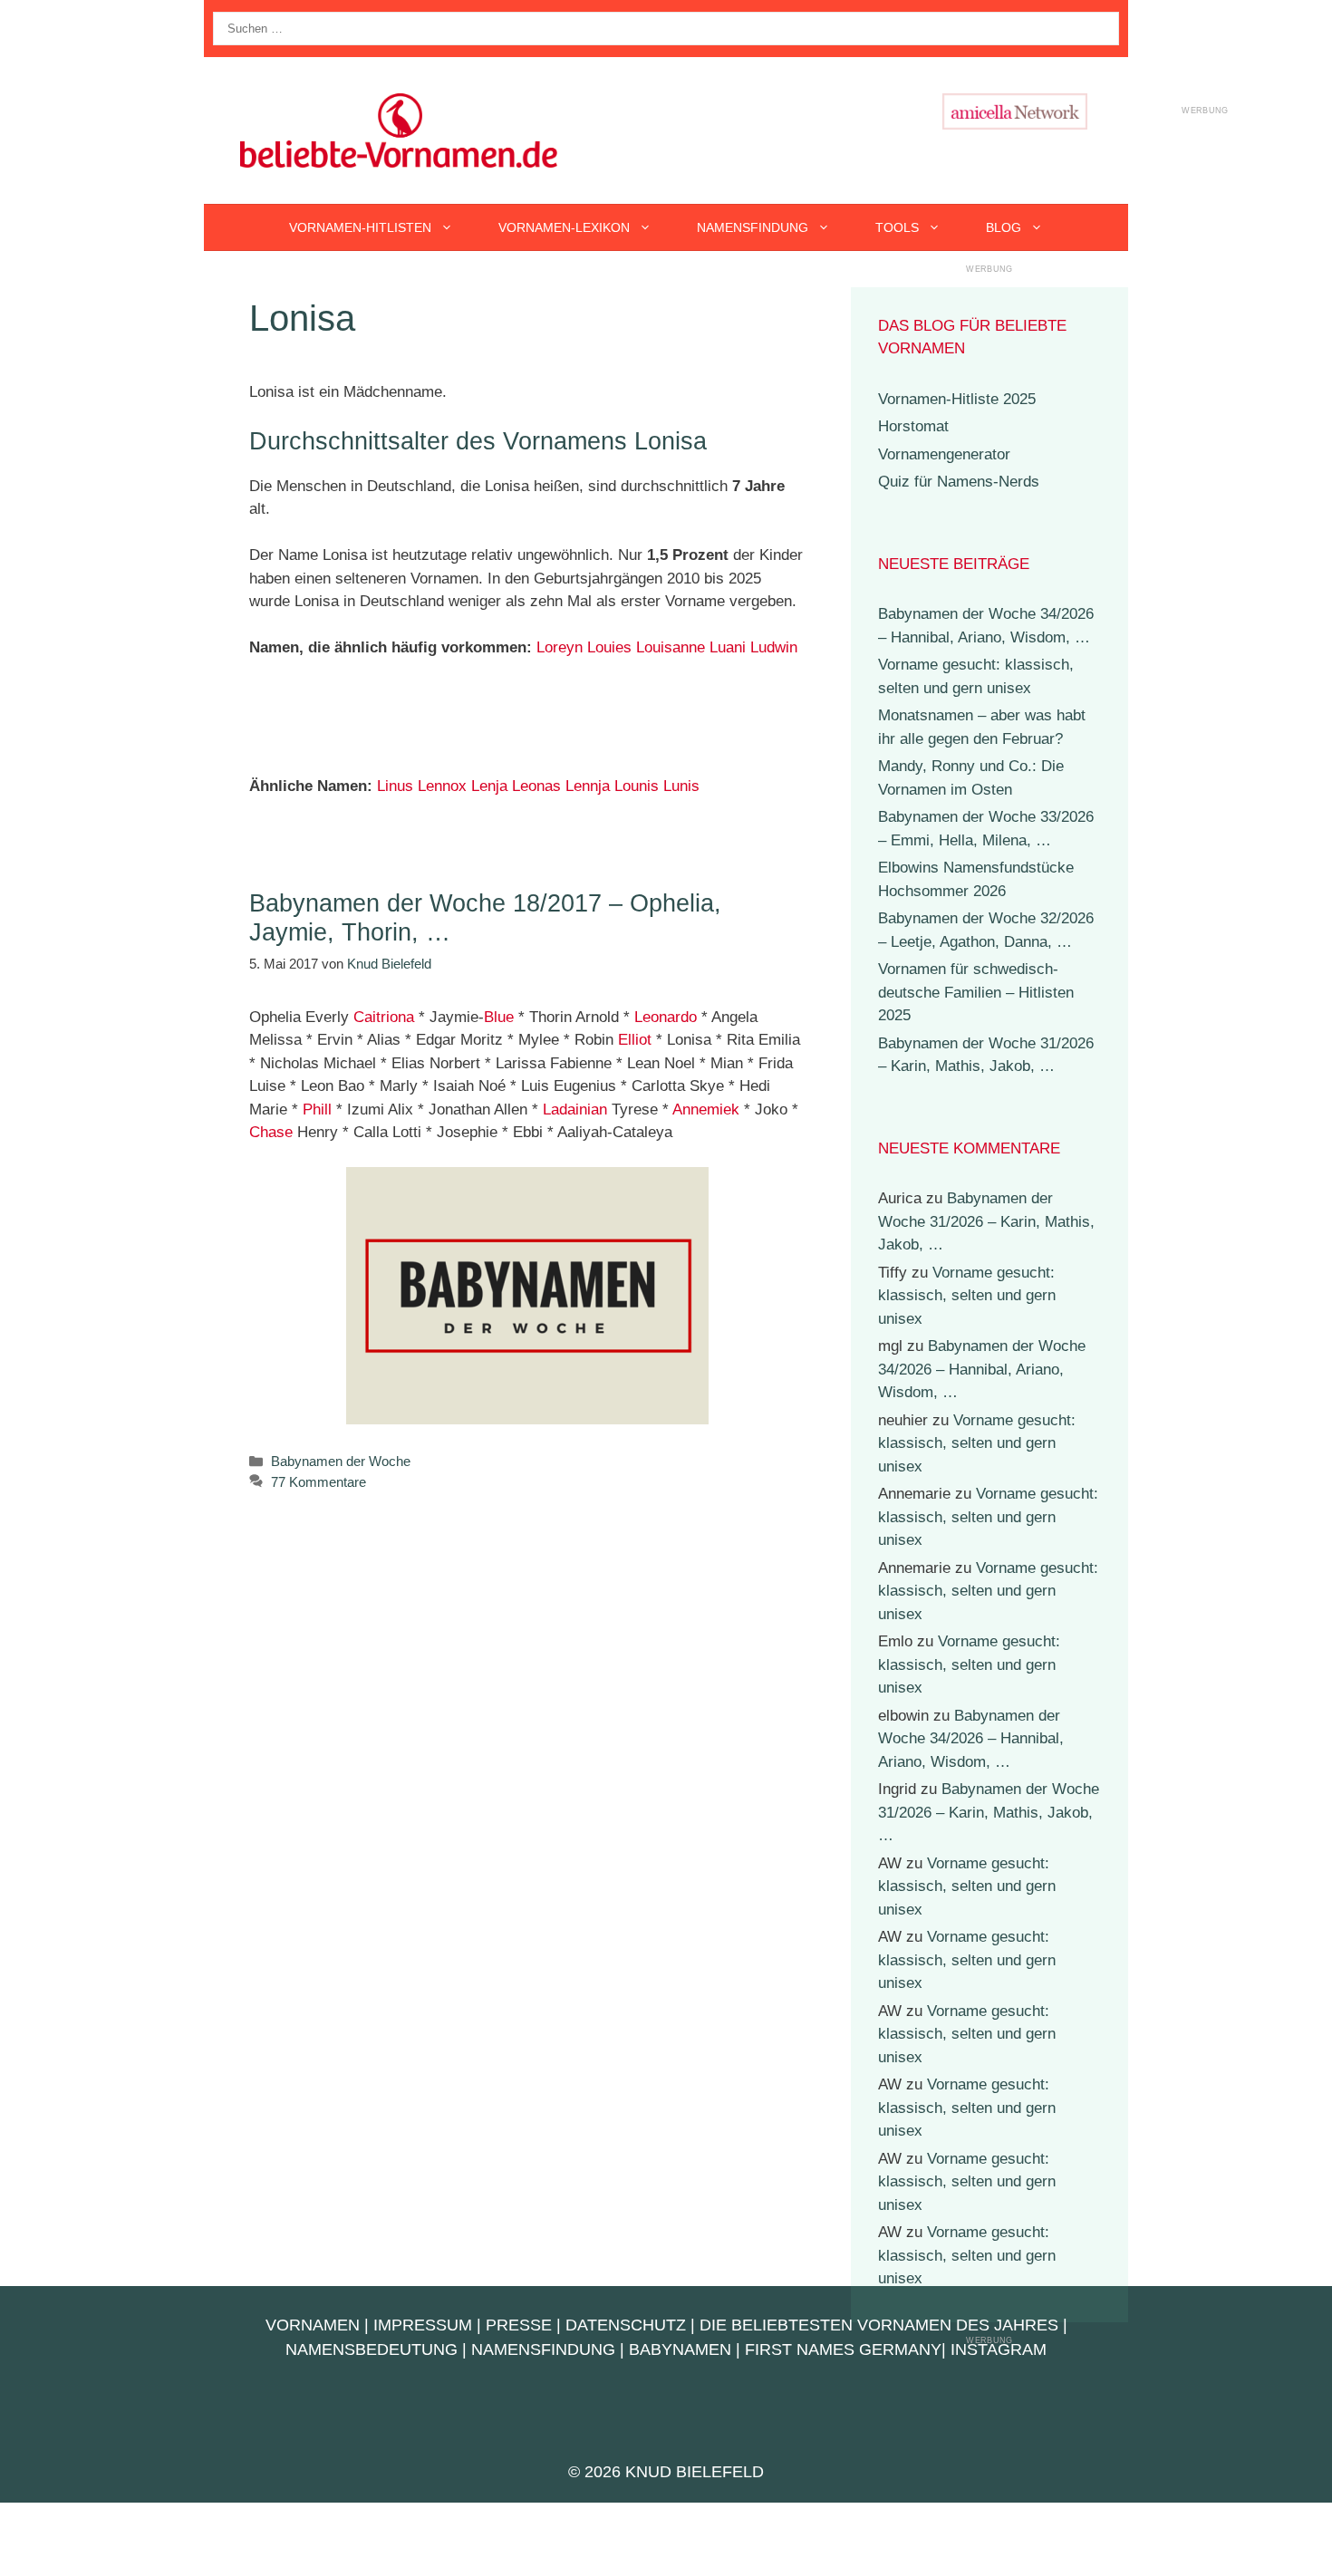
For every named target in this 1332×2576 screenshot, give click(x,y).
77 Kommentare (319, 1482)
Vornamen (313, 2325)
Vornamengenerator (944, 454)
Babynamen (680, 2349)
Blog (1004, 227)
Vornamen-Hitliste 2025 (957, 399)
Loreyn (560, 647)
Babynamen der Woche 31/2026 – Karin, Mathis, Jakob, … (986, 1221)
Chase (271, 1132)
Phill (317, 1110)
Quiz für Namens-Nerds (959, 482)
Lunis (681, 786)
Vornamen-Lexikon (564, 227)
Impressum (423, 2325)
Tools (897, 227)
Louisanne (671, 647)
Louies (609, 647)
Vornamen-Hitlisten (360, 227)
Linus (395, 786)
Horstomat (913, 426)
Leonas (536, 786)
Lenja (489, 786)
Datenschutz (626, 2325)
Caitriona (384, 1017)
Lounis (637, 786)
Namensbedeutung (372, 2349)
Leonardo (666, 1017)
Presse (519, 2325)
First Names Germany (843, 2349)
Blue (499, 1017)
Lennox (442, 786)
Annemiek (706, 1110)
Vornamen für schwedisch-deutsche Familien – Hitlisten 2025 (976, 992)
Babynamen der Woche (341, 1461)
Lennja (588, 786)
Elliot (635, 1040)
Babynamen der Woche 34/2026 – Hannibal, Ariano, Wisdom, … (982, 1369)
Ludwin (774, 647)
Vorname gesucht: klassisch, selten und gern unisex (967, 1296)
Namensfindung (753, 227)
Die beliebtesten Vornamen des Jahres (879, 2325)
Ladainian (575, 1110)
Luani (728, 647)
